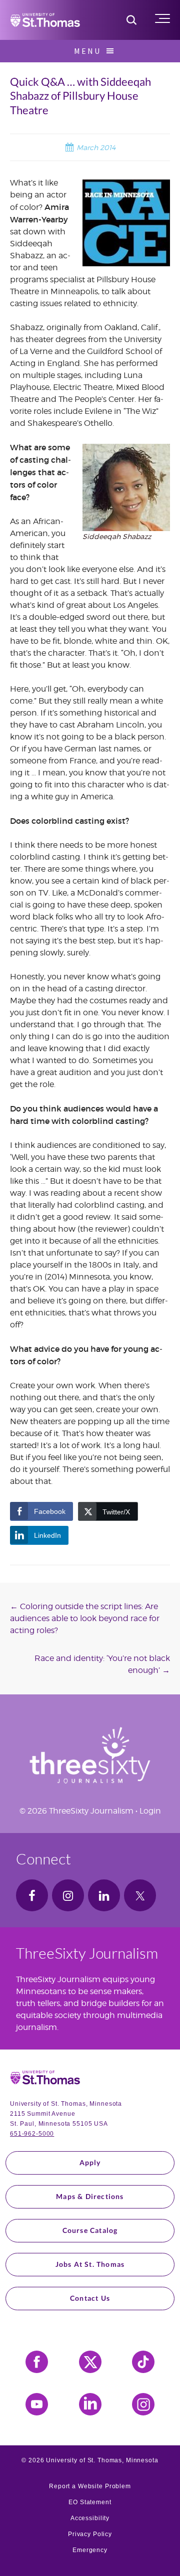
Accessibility (90, 2518)
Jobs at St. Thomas (90, 2264)
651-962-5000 (32, 2134)
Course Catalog (90, 2230)
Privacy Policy (90, 2534)
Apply (90, 2162)
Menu (87, 51)
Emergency (90, 2550)
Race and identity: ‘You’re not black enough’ (102, 1664)
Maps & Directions (90, 2196)
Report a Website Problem (90, 2486)
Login (150, 1811)
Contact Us (90, 2298)
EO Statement (90, 2502)
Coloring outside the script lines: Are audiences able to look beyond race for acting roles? (85, 1618)
